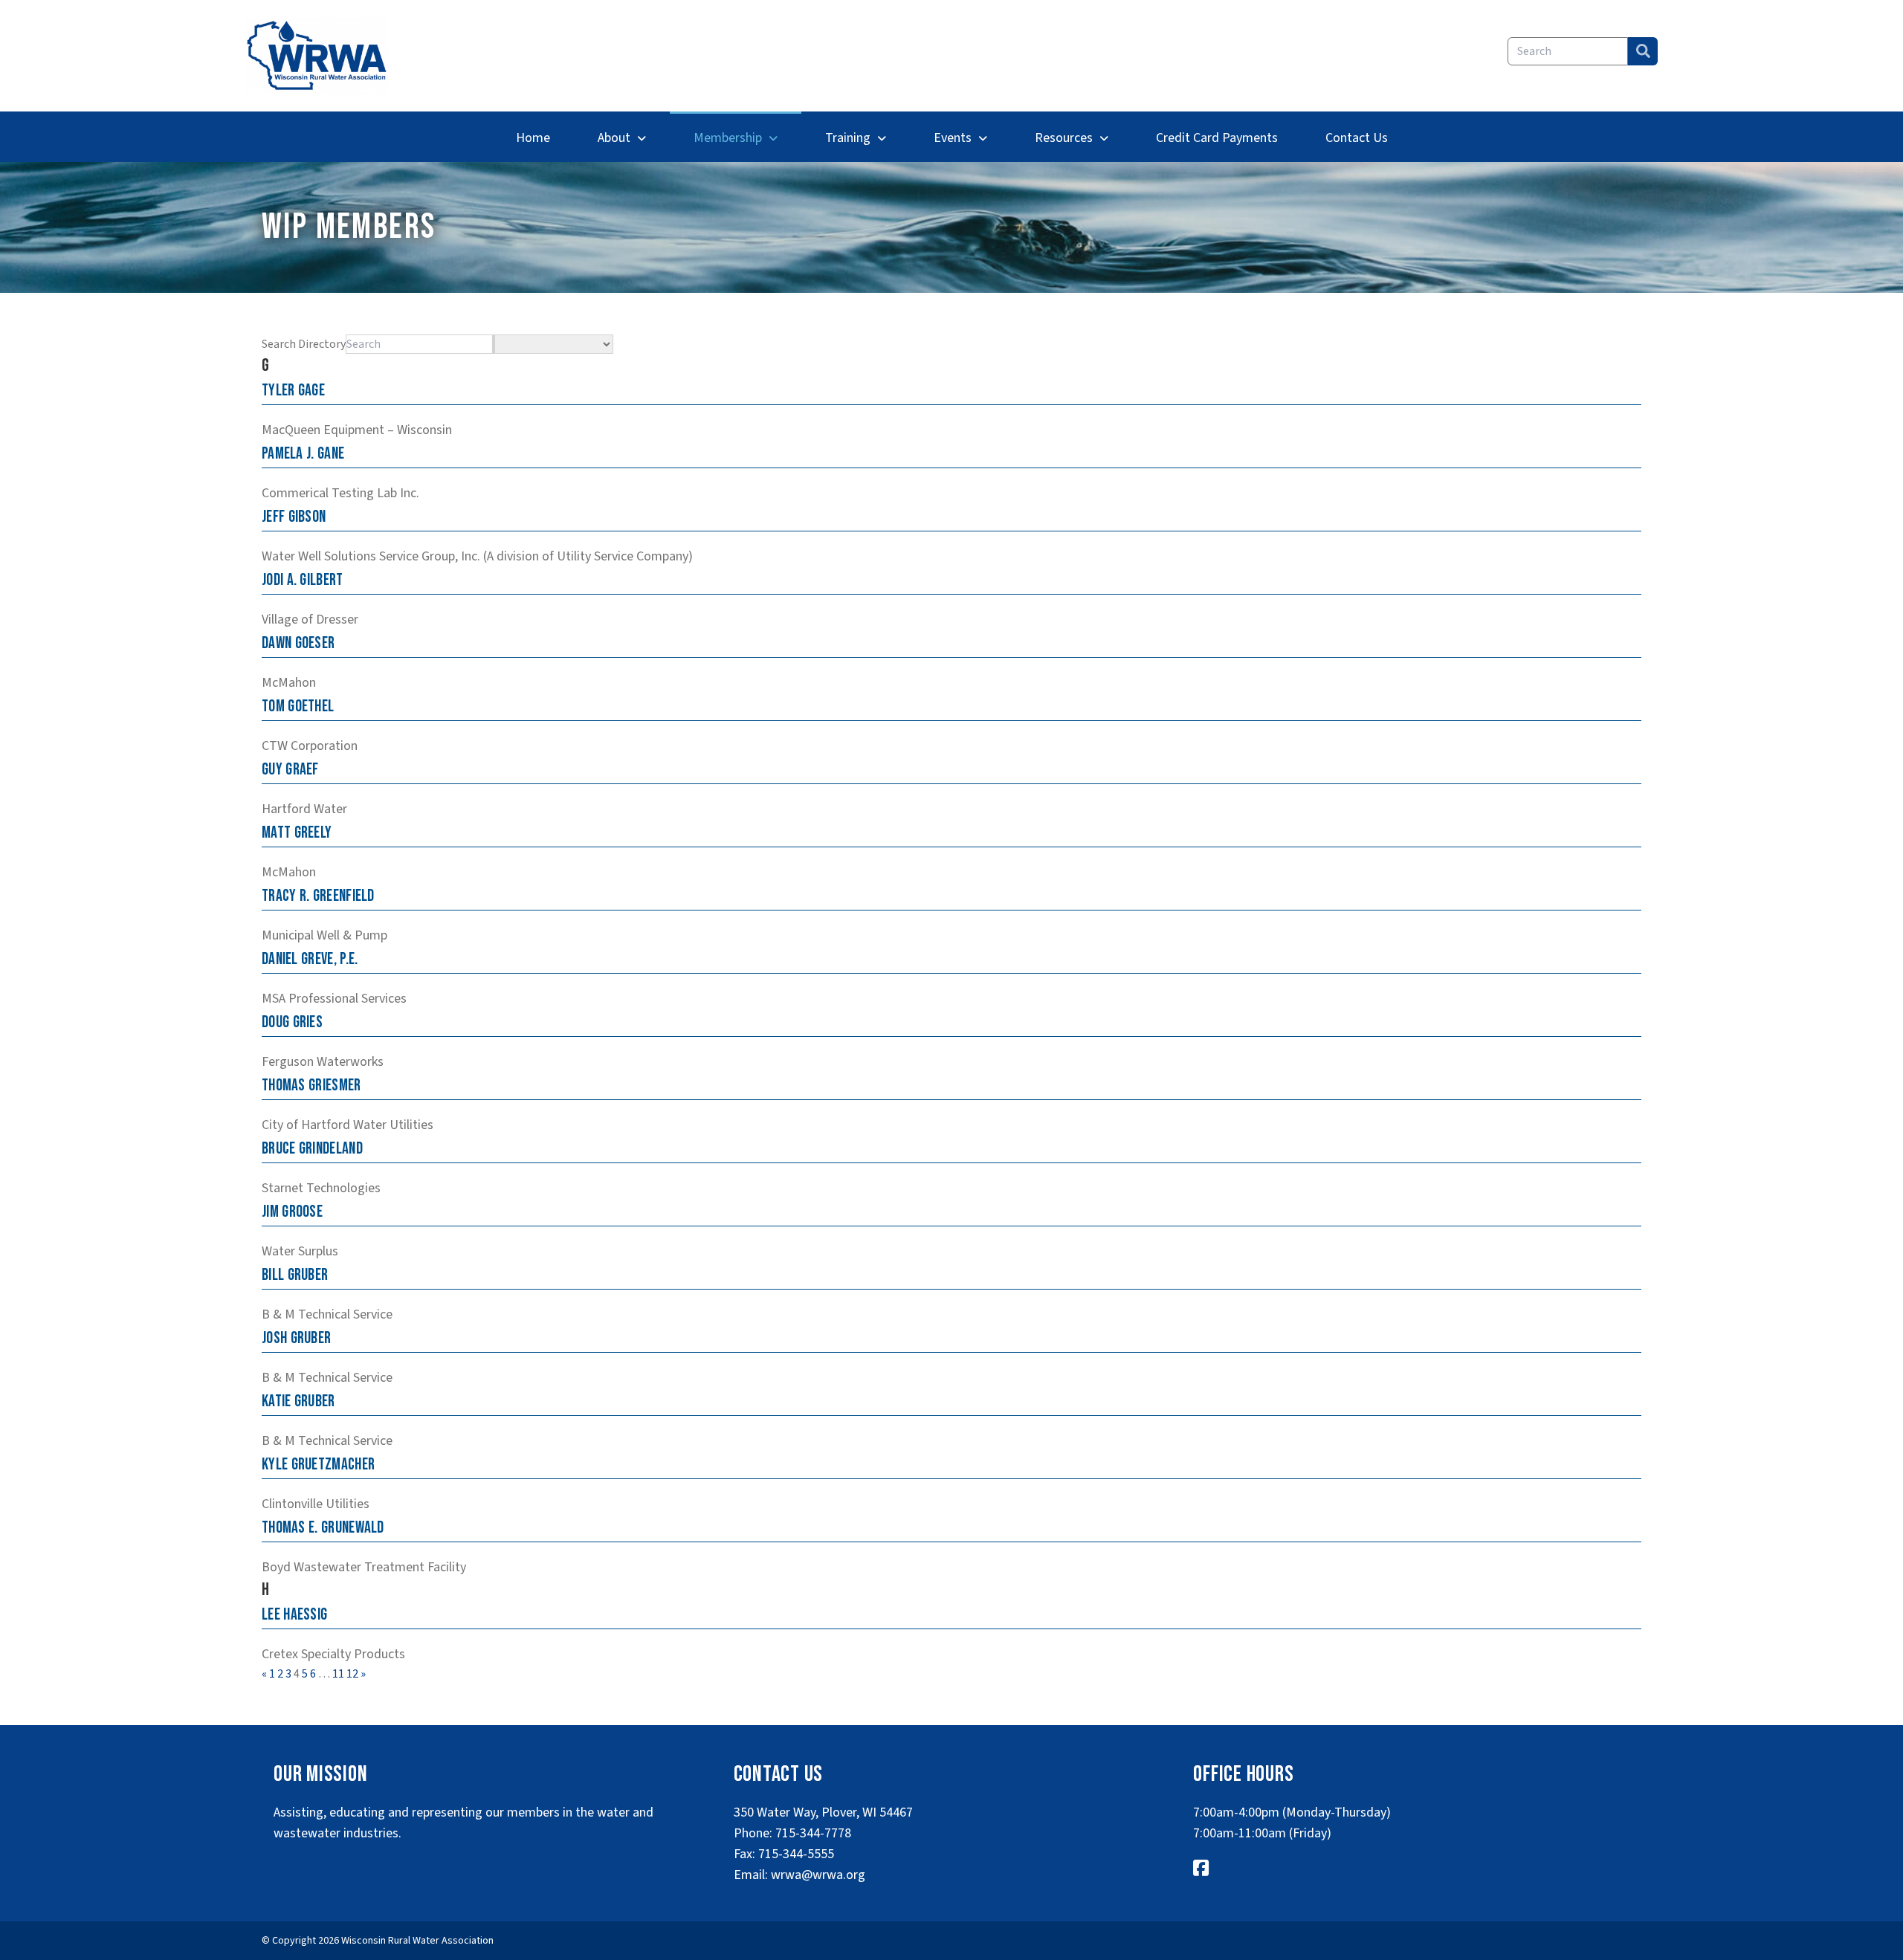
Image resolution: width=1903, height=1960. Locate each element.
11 (338, 1674)
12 (352, 1674)
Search (1643, 51)
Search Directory (304, 344)
